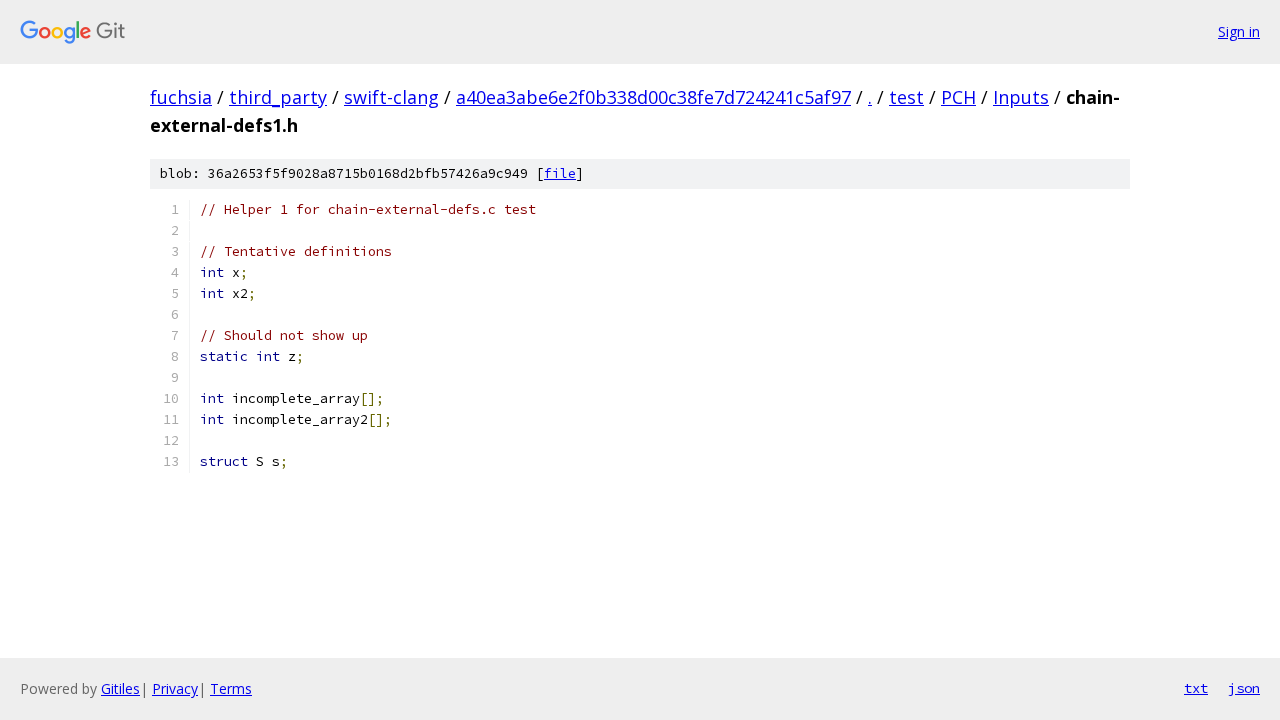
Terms (231, 688)
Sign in (1239, 31)
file (560, 173)
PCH (958, 97)
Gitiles (120, 688)
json (1244, 688)
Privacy (175, 688)
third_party (278, 97)
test (906, 97)
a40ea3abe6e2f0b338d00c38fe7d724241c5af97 (653, 97)
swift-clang (391, 97)
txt (1196, 688)
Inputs (1021, 97)
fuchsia (181, 97)
